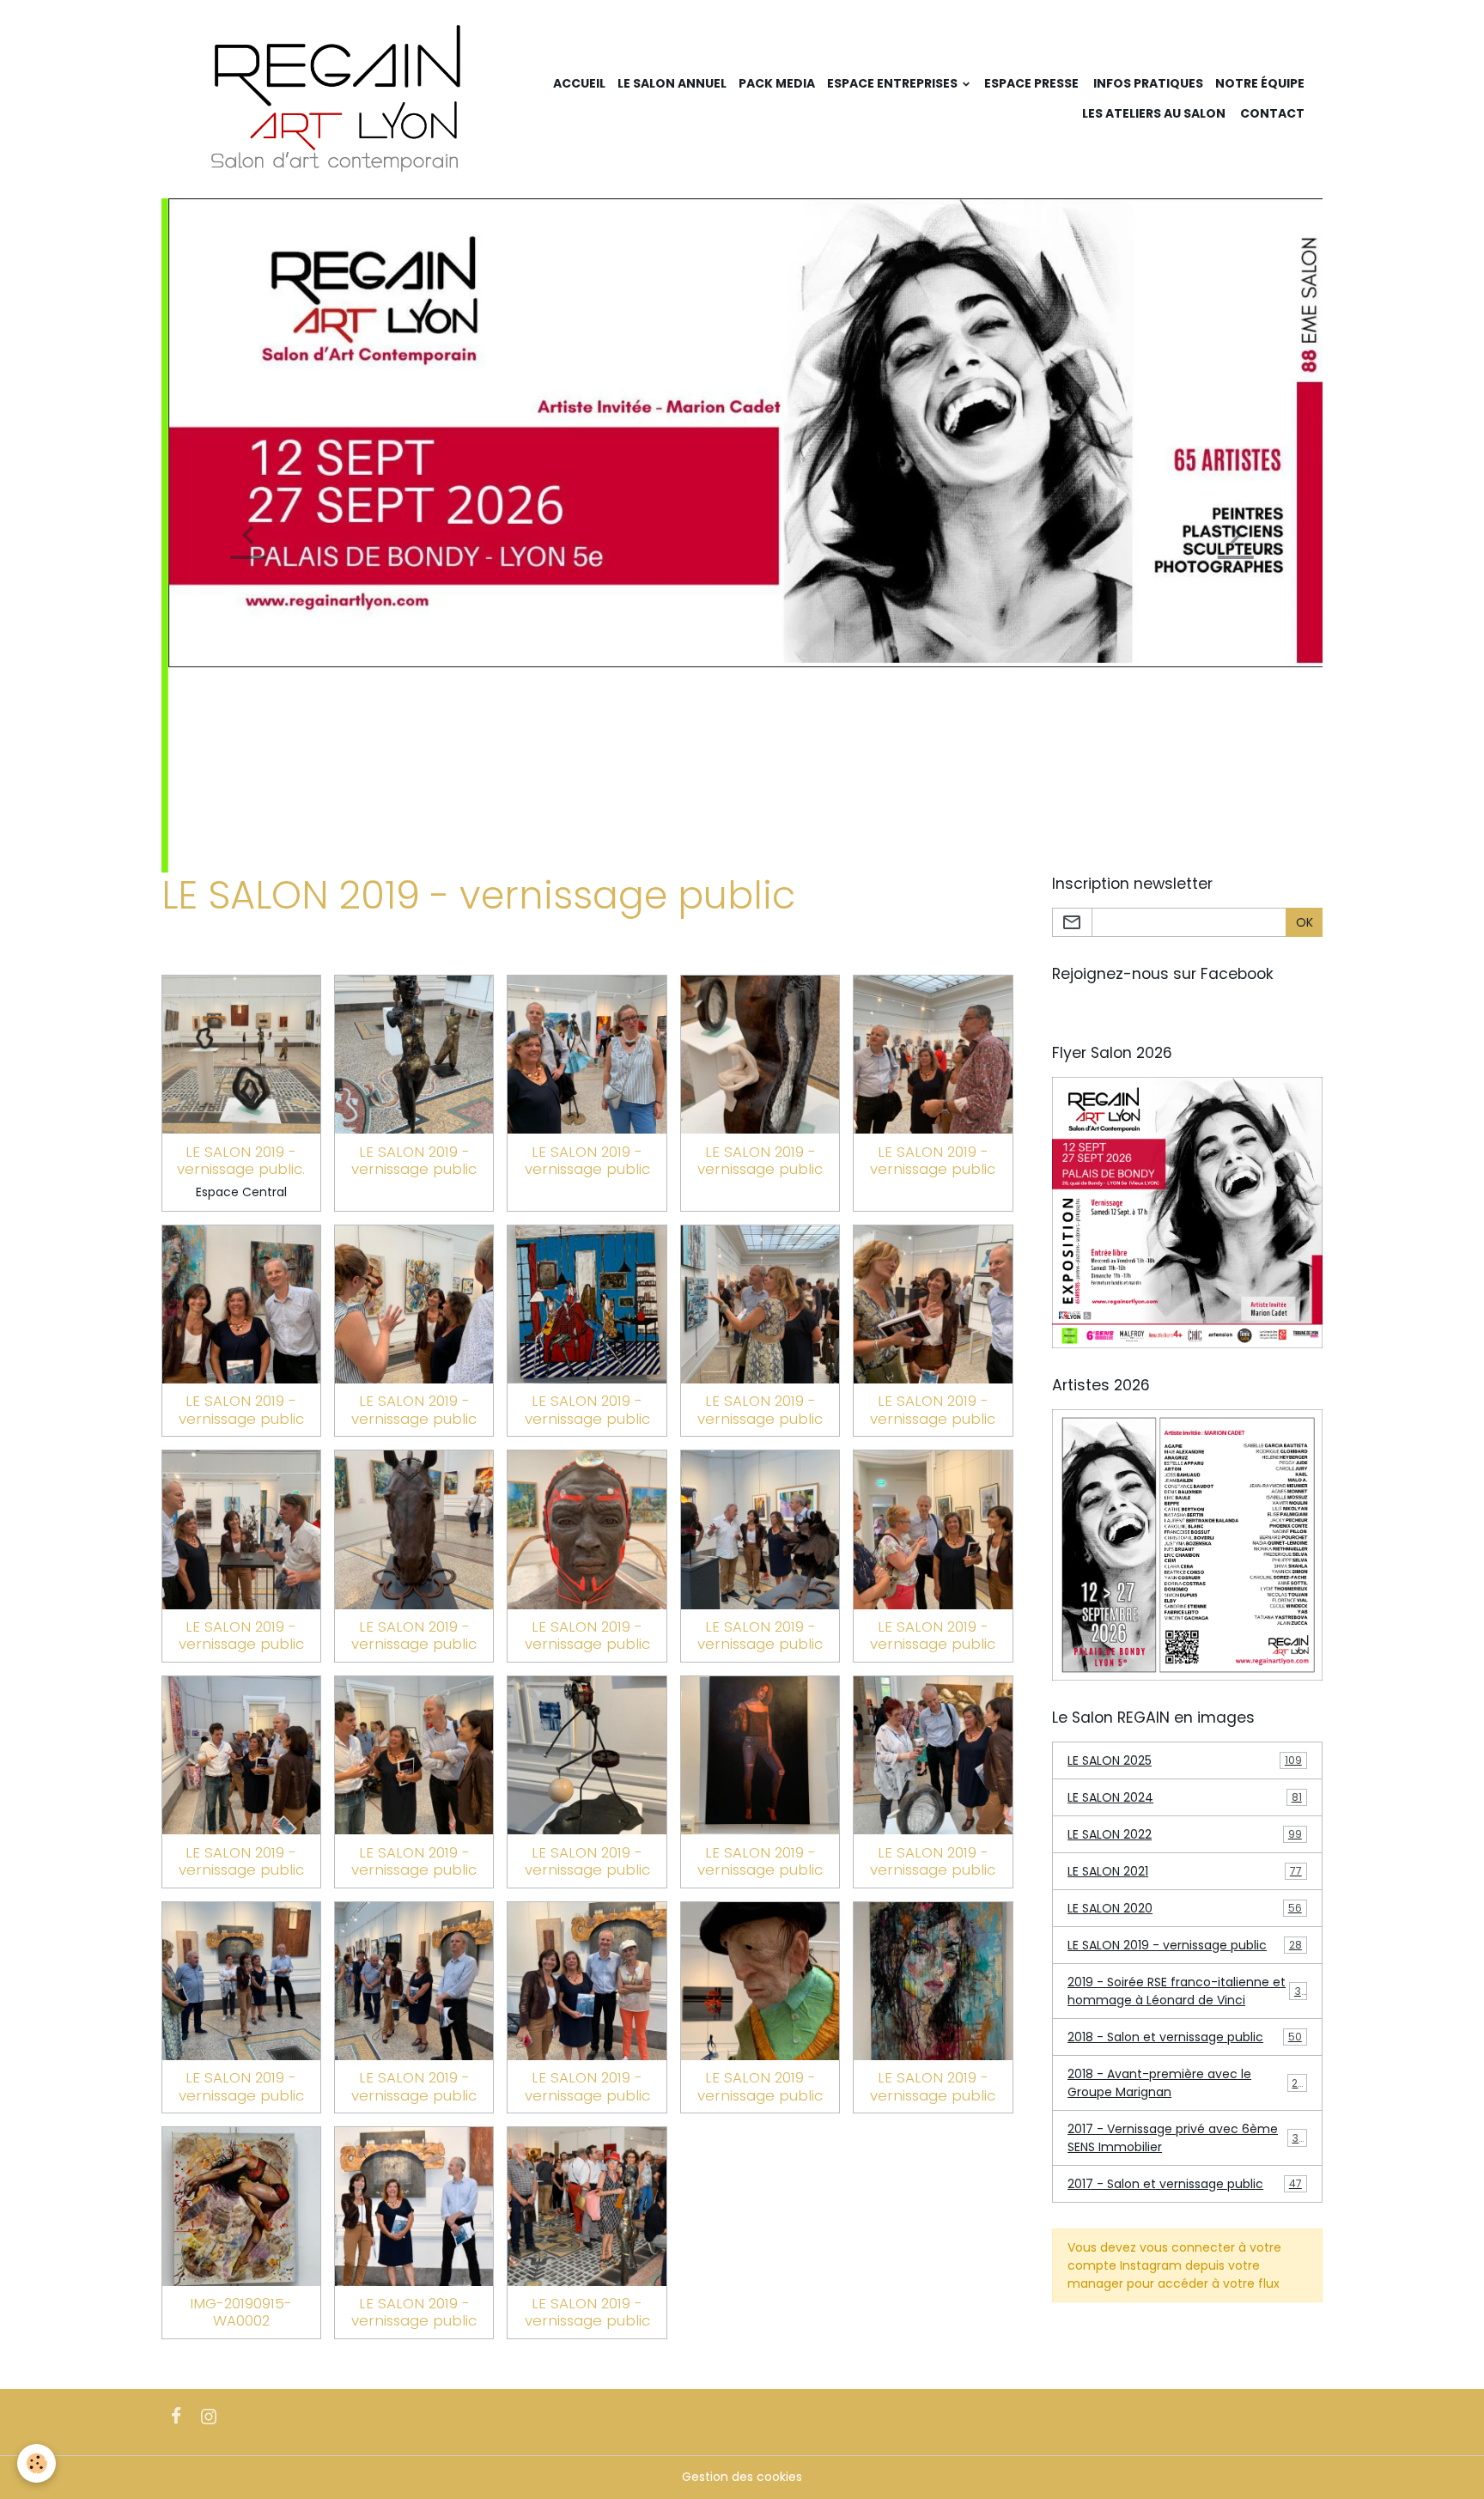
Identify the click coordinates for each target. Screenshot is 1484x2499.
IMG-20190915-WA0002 (241, 2107)
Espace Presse (1031, 83)
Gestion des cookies (742, 2271)
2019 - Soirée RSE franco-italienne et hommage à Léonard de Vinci (1188, 1786)
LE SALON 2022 (1185, 1629)
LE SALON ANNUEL (672, 83)
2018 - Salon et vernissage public (1185, 1832)
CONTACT (1271, 113)
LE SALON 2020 (1185, 1703)
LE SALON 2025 (1185, 1555)
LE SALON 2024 (1185, 1592)
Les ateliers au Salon (1154, 113)
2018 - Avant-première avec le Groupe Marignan (1186, 1878)
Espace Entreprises (894, 83)
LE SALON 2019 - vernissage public (414, 955)
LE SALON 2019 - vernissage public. (241, 955)
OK (1305, 717)
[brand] (338, 99)
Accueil (579, 83)
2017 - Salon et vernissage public (1185, 1979)
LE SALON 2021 (1185, 1666)
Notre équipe (1260, 83)
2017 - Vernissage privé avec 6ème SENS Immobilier (1186, 1933)
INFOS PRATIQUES (1147, 83)
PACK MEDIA (777, 83)
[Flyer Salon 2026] (1188, 1006)
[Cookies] (36, 2463)
